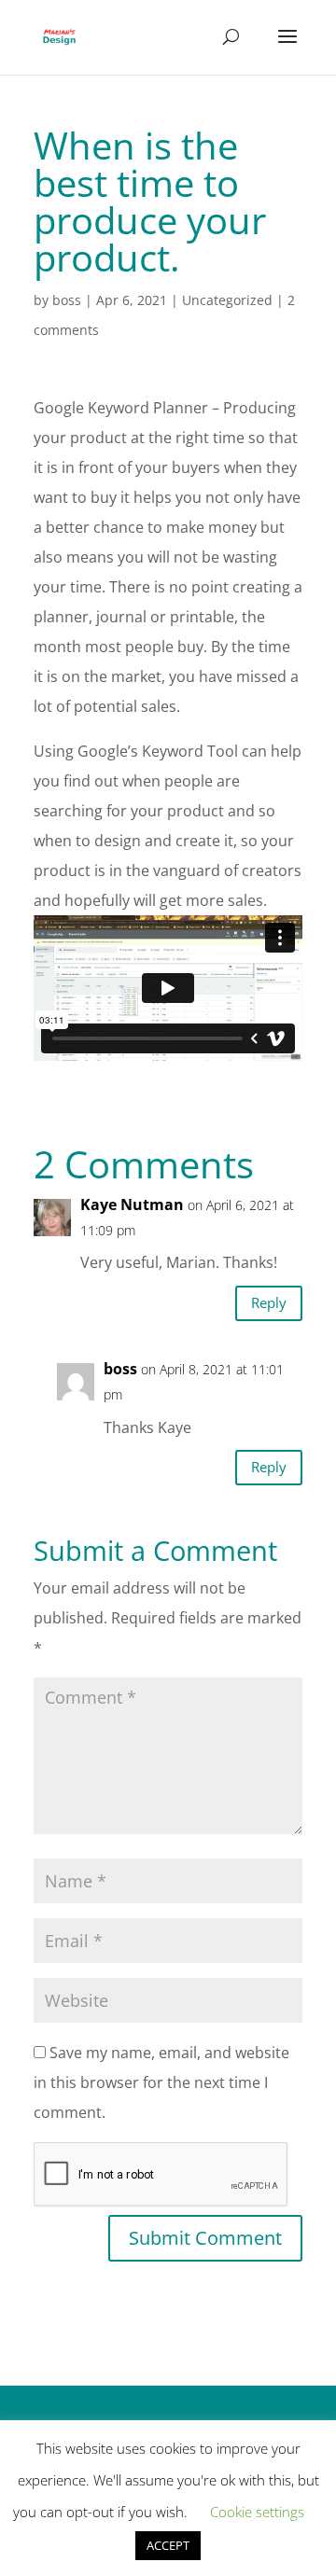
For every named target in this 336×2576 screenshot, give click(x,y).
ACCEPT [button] (168, 2545)
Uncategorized (227, 300)
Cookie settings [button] (257, 2512)
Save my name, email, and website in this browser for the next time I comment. (161, 2082)
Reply (269, 1302)
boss (67, 300)
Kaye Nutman (132, 1204)
